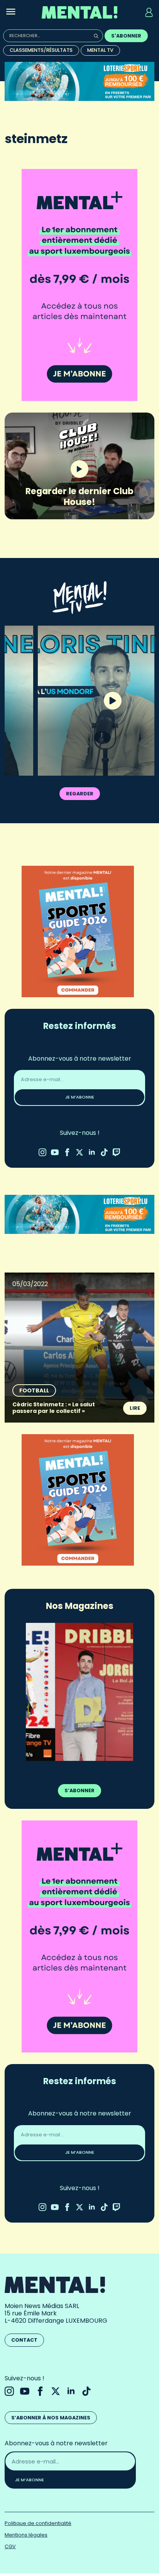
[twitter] (79, 1152)
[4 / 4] (79, 1692)
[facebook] (67, 1152)
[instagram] (42, 1152)
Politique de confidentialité (38, 2523)
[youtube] (55, 1152)
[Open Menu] (11, 12)
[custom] (104, 1152)
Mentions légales (26, 2535)
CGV (10, 2546)
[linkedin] (92, 1152)
